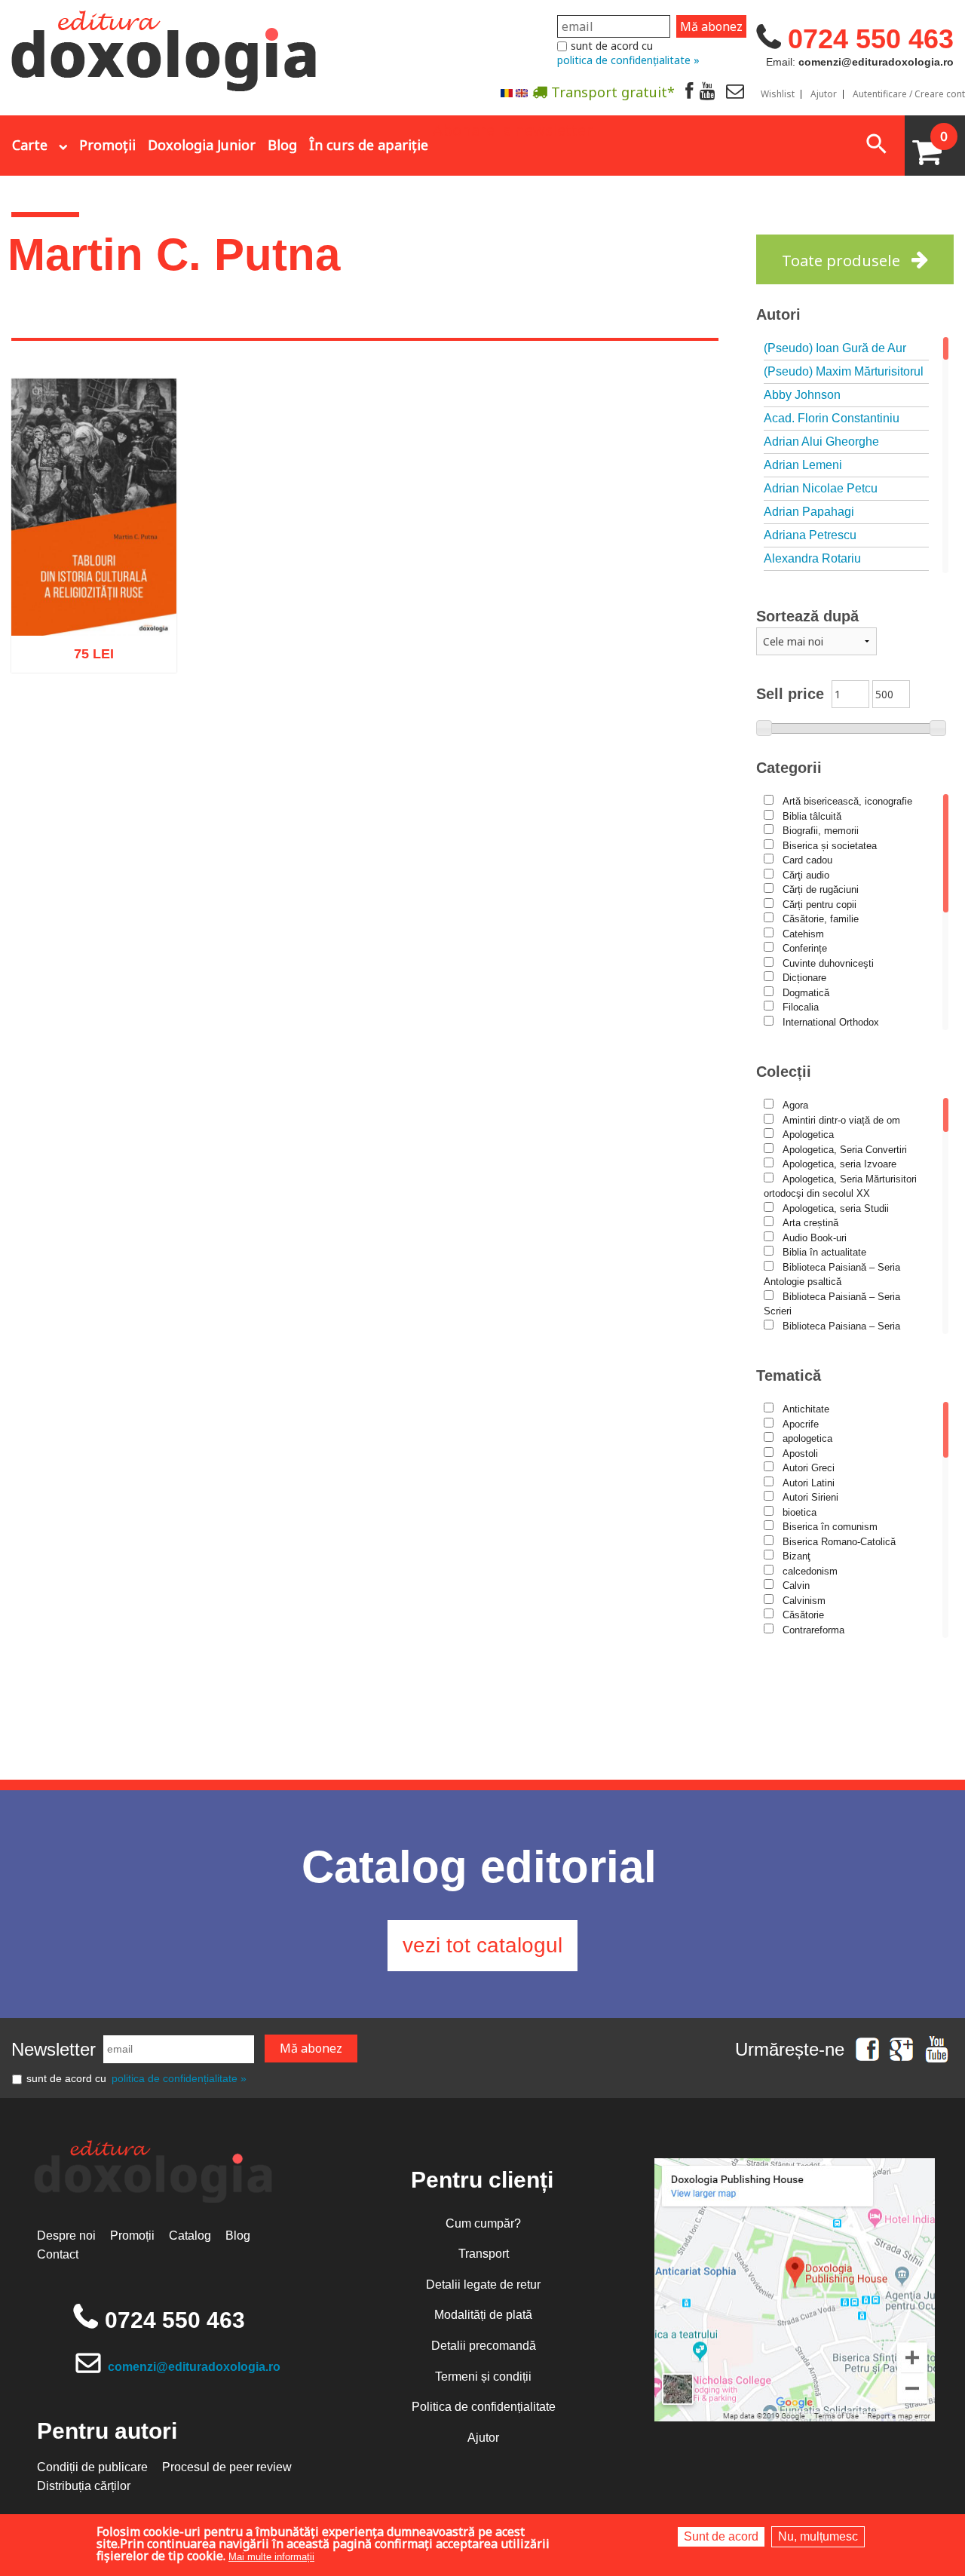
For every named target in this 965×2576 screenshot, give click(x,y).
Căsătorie (803, 1615)
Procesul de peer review (227, 2467)
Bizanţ (797, 1556)
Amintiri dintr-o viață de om (841, 1120)
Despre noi (66, 2236)
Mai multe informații (271, 2557)
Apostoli (800, 1454)
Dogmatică (806, 993)
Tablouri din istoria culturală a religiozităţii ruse (94, 592)
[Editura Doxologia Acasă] (165, 48)
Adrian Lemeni (803, 465)
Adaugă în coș (74, 728)
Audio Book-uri (815, 1238)
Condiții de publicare (92, 2467)
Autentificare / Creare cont (909, 94)
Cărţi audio (806, 875)
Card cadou (807, 860)
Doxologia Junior (202, 145)
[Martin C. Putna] (507, 92)
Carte (30, 145)
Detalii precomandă (484, 2346)
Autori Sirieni (810, 1497)
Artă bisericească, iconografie (847, 801)
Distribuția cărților (84, 2486)
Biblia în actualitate (824, 1252)
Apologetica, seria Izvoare (839, 1164)
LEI (106, 661)
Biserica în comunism (830, 1527)
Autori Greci (809, 1468)
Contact (58, 2254)
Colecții (784, 1072)
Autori (778, 314)
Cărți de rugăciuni (821, 889)
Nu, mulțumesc (818, 2536)
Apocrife (801, 1424)
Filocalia (801, 1007)
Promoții (107, 145)
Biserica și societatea (830, 846)
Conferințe (805, 948)
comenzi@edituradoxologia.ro (194, 2367)
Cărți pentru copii (819, 905)
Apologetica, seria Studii (836, 1208)
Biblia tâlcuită (812, 816)
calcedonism (810, 1571)
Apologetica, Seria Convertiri (845, 1150)
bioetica (800, 1512)
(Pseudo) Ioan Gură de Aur (835, 348)
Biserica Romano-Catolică (839, 1542)
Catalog (190, 2236)
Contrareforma (813, 1630)
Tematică (789, 1375)
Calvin (796, 1585)
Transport (484, 2254)
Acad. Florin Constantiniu (832, 418)
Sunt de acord (721, 2536)
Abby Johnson (802, 395)
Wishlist (778, 94)
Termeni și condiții (483, 2377)
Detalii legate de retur (483, 2285)
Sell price (790, 694)
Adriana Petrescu (810, 535)
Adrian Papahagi (809, 512)
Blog (282, 145)
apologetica (807, 1438)
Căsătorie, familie (821, 919)
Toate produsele (841, 261)
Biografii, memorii (821, 831)
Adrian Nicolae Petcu (821, 488)
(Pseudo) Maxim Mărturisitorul (844, 371)
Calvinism (804, 1601)
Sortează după (807, 616)
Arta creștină (810, 1223)
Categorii (789, 768)
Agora (795, 1105)
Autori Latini (809, 1483)
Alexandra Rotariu (812, 558)
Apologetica (808, 1135)
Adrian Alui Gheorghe (821, 442)
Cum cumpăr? (483, 2223)
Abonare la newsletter (513, 129)
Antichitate (806, 1409)
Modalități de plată (483, 2315)
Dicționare (804, 978)
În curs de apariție (369, 145)
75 (86, 659)
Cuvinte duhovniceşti (828, 963)
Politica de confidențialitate (484, 2407)
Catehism (803, 934)
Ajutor (824, 94)
